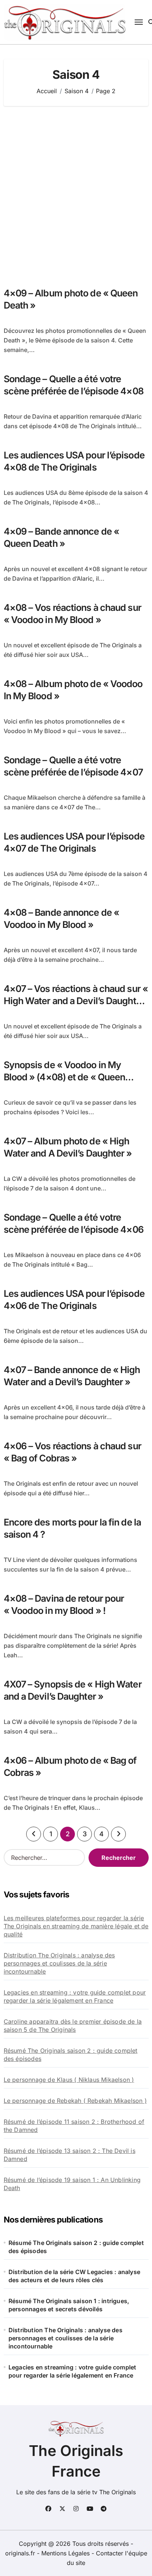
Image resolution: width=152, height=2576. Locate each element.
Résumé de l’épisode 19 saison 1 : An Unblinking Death (72, 2184)
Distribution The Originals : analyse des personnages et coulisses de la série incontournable (59, 1963)
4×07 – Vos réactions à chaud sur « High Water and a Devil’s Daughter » (76, 1001)
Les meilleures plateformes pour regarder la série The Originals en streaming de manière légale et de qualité (76, 1926)
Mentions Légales (66, 2553)
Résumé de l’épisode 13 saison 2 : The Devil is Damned (70, 2155)
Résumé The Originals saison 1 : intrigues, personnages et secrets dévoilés (69, 2305)
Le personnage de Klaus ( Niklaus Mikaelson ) (69, 2080)
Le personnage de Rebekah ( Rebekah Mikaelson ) (75, 2101)
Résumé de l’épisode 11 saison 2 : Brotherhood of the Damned (74, 2126)
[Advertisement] (76, 197)
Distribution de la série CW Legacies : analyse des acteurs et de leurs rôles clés (74, 2276)
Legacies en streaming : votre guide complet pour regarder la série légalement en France (75, 1996)
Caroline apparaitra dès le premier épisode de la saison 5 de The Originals (73, 2026)
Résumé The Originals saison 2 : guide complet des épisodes (71, 2055)
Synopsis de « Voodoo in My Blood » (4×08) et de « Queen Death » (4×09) (65, 1077)
